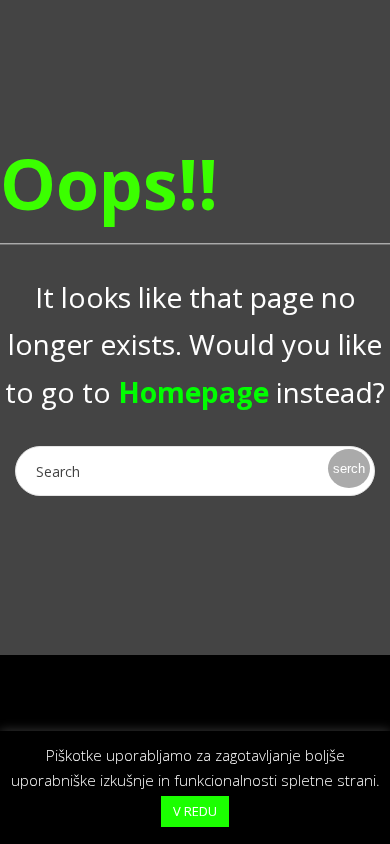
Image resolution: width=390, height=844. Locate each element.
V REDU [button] (195, 811)
